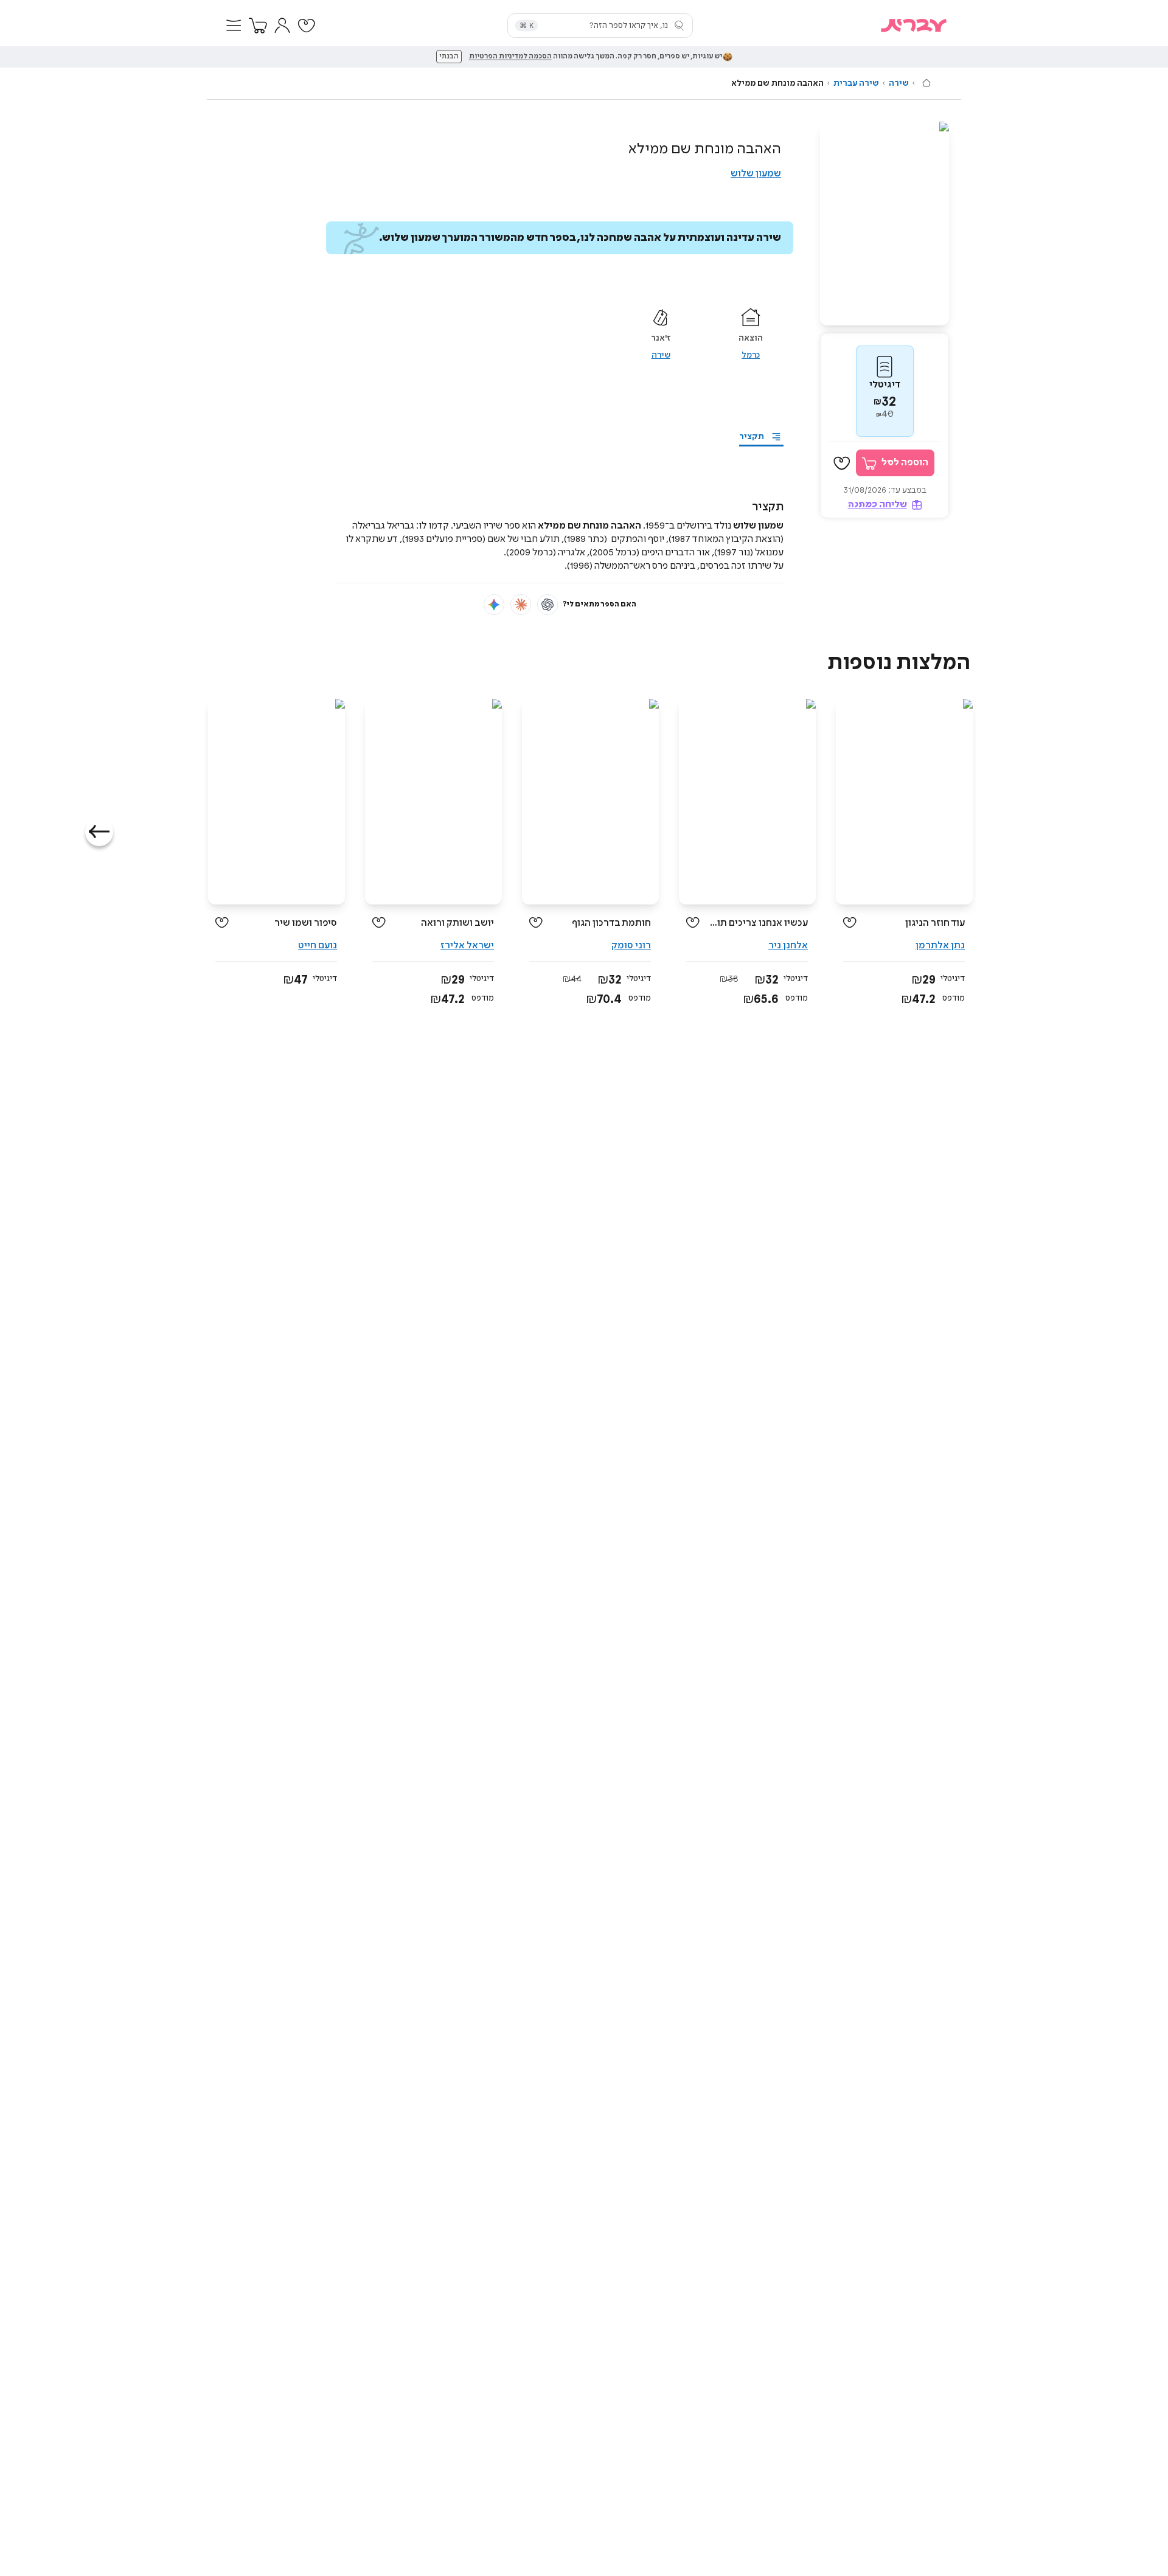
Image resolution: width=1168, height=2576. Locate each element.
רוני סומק (631, 946)
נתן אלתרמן (940, 946)
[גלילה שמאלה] (99, 832)
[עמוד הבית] (926, 83)
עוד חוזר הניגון (935, 923)
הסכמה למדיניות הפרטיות (510, 57)
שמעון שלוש (756, 174)
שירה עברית (856, 83)
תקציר (752, 437)
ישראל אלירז (467, 946)
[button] (234, 26)
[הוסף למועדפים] (842, 463)
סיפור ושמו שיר (306, 923)
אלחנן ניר (788, 946)
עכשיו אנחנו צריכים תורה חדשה (758, 923)
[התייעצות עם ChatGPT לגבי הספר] (547, 605)
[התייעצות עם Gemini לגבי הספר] (494, 605)
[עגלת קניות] (258, 26)
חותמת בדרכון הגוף (611, 923)
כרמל (751, 355)
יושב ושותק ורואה (457, 923)
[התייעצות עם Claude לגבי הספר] (521, 605)
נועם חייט (318, 946)
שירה (899, 83)
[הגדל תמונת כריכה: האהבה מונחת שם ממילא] (885, 224)
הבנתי (449, 57)
